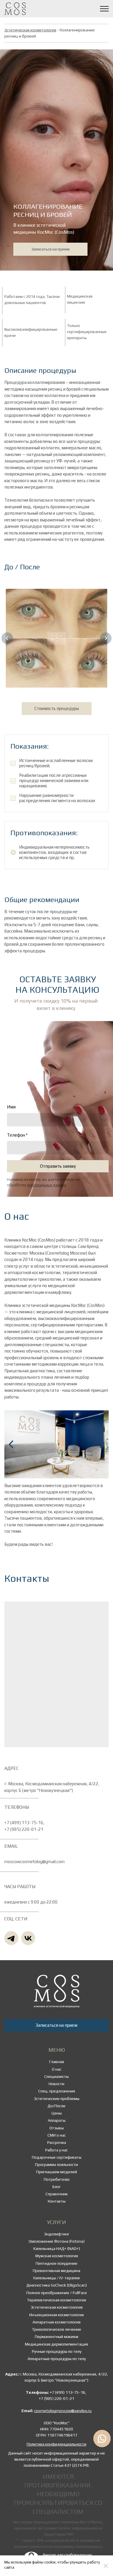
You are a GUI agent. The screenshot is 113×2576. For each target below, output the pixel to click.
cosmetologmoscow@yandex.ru (63, 2411)
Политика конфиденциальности (57, 2444)
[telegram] (11, 1938)
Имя (11, 1107)
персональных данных (47, 1185)
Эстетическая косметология (30, 30)
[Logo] (57, 1991)
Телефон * (17, 1135)
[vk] (28, 1938)
